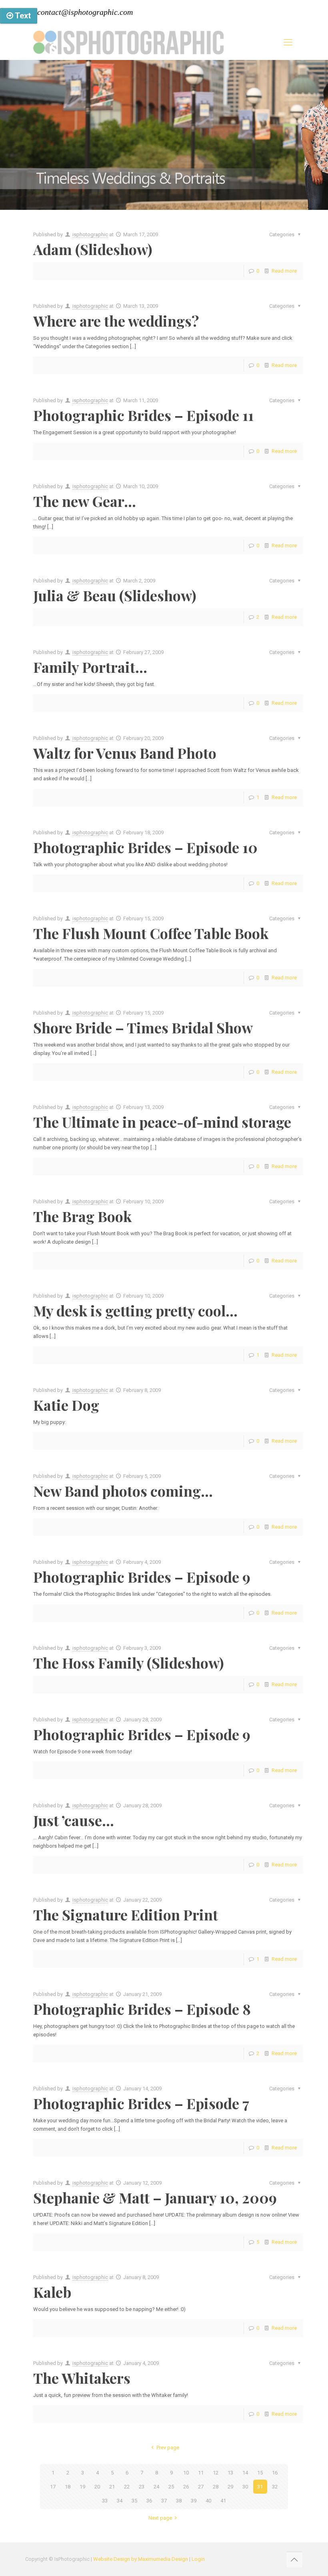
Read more (284, 271)
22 (127, 2487)
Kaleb (52, 2292)
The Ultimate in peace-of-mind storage (162, 1122)
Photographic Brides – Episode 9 (142, 1577)
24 (156, 2487)
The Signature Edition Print (126, 1914)
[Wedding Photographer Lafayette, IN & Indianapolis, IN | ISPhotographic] (128, 42)
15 (260, 2473)
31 (260, 2487)
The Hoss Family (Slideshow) (129, 1663)
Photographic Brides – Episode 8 (142, 2009)
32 (275, 2487)
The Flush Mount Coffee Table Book (151, 933)
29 (230, 2487)
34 (120, 2501)
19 (82, 2487)
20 (97, 2487)
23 (142, 2487)
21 (112, 2487)
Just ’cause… (74, 1820)
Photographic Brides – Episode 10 (145, 847)
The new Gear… (85, 501)
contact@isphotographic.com (85, 12)
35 (134, 2501)
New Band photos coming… (123, 1491)
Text (22, 16)
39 (194, 2501)
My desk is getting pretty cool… (135, 1310)
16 (275, 2473)
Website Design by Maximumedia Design (141, 2559)
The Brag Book (82, 1216)
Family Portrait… (90, 667)
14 (245, 2473)
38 (179, 2501)
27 (201, 2487)
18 (68, 2487)
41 (223, 2501)
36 (149, 2501)
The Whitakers (82, 2378)
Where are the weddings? (116, 321)
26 (186, 2487)
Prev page (168, 2447)
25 (171, 2487)
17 (53, 2487)
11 (201, 2473)
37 (164, 2501)
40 (208, 2501)
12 (216, 2473)
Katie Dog (66, 1405)
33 (105, 2501)
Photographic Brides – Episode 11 (143, 415)
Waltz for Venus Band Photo (125, 753)
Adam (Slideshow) (93, 249)
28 (216, 2487)
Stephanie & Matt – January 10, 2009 (155, 2197)
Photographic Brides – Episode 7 (141, 2103)
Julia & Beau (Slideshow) (115, 595)
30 (245, 2487)
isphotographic (90, 234)
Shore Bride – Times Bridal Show (143, 1027)
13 (230, 2473)
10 (186, 2473)
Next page (160, 2518)
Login (198, 2559)
